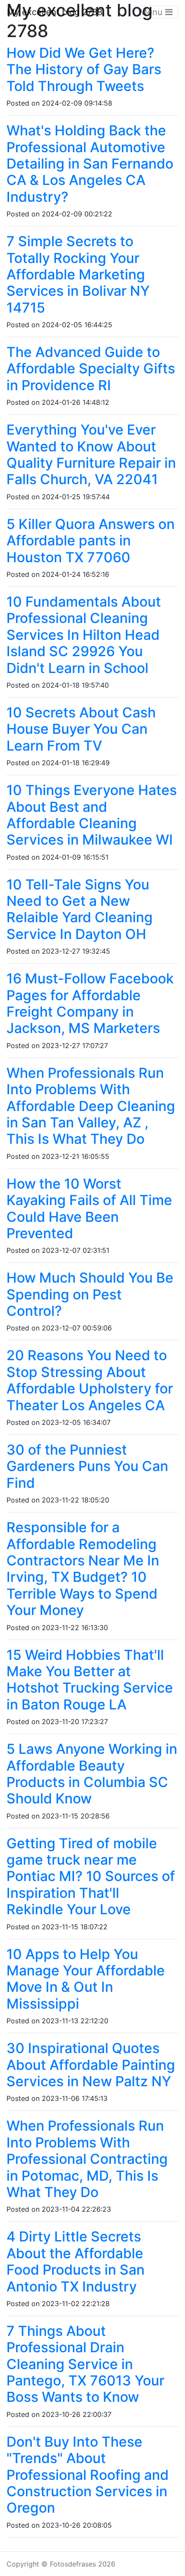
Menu (152, 12)
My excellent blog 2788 (55, 12)
